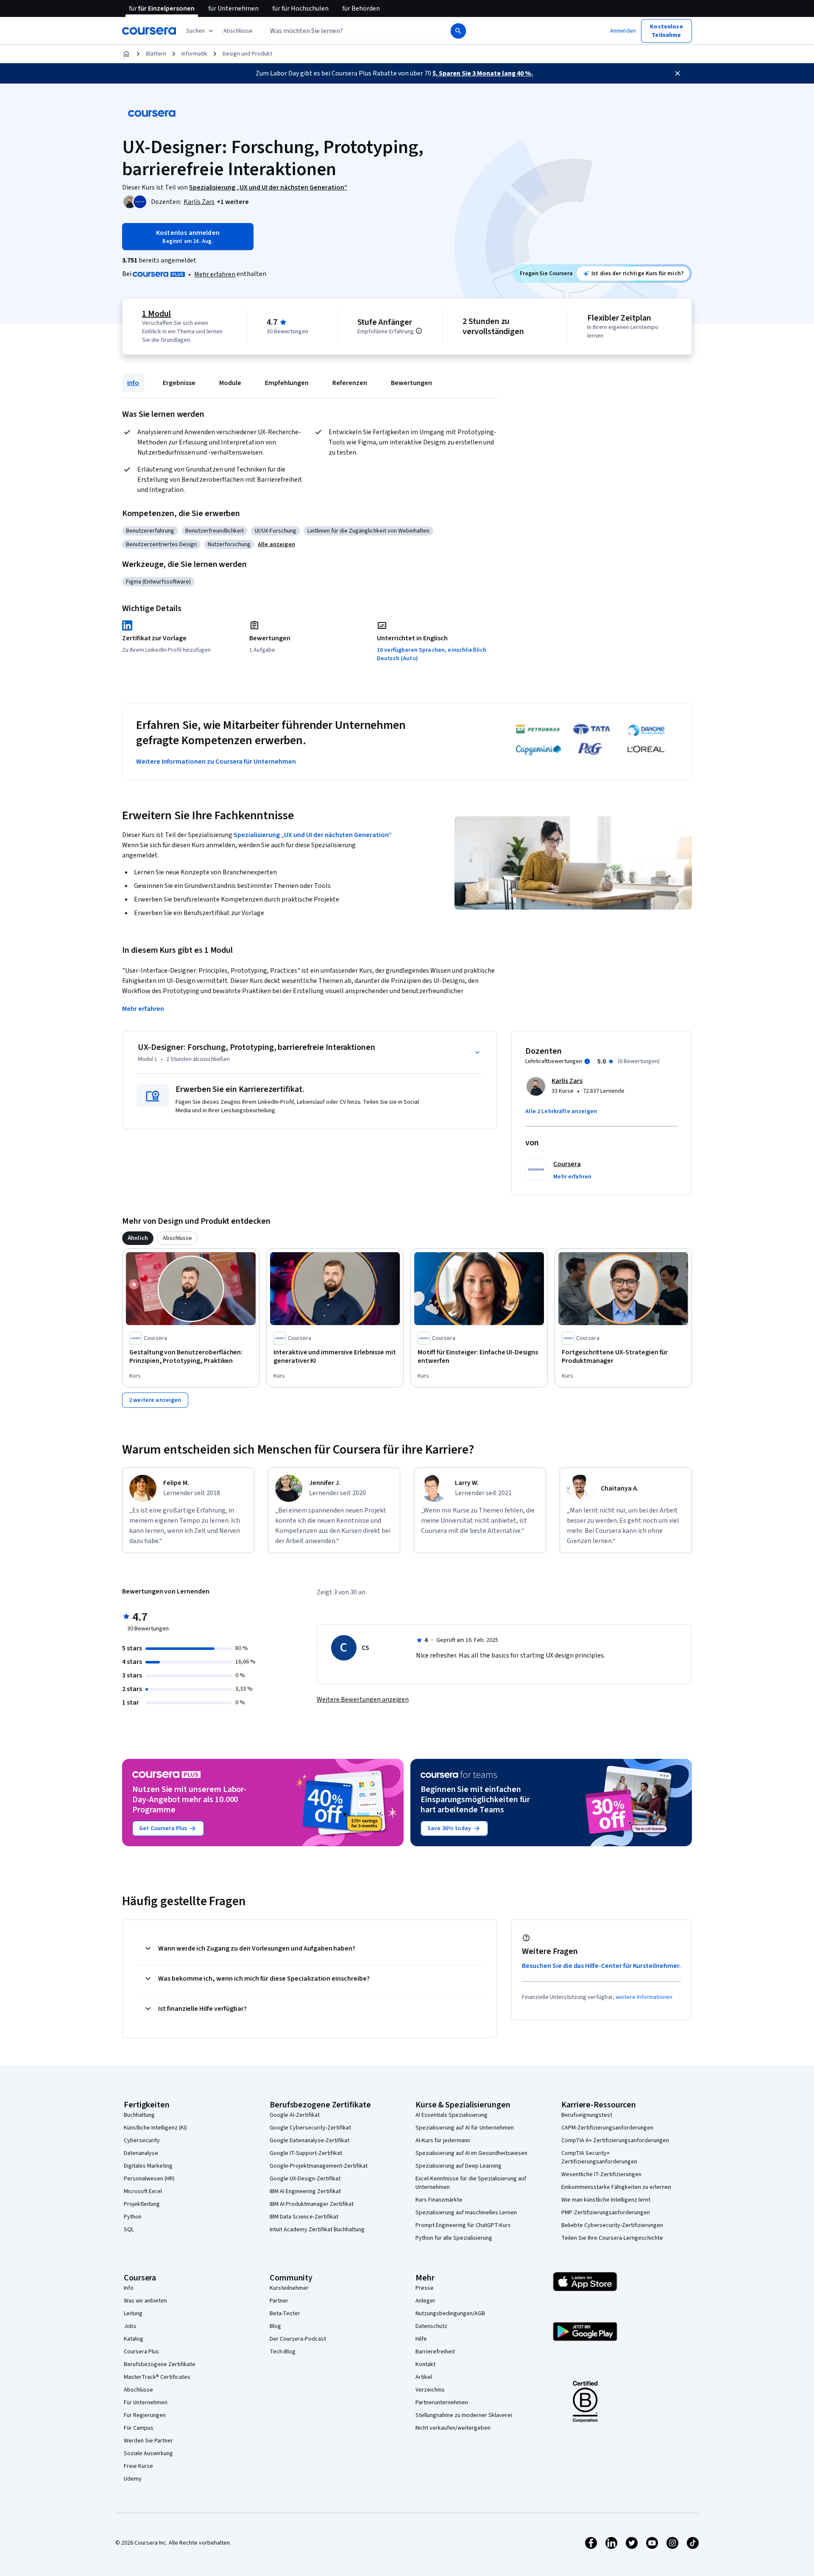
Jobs (130, 2326)
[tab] (138, 1238)
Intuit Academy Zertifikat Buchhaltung (317, 2230)
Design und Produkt (247, 54)
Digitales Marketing (148, 2166)
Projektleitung (142, 2204)
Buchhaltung (139, 2115)
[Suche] (458, 31)
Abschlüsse (138, 2390)
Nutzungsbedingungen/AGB (450, 2314)
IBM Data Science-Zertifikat (304, 2217)
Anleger (425, 2301)
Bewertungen (411, 383)
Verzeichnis (430, 2390)
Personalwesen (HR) (149, 2179)
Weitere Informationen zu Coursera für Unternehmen (216, 762)
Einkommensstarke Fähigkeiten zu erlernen (616, 2187)
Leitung (133, 2314)
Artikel (424, 2377)
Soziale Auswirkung (148, 2453)
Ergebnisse (179, 383)
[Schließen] (677, 73)
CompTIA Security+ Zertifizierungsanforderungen (599, 2157)
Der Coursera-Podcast (298, 2339)
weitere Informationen (644, 1997)
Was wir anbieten (145, 2301)
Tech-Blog (283, 2352)
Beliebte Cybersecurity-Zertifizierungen (612, 2225)
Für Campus (139, 2428)
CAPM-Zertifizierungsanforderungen (607, 2128)
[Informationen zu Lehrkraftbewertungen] (587, 1061)
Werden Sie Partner (148, 2441)
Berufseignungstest (587, 2115)
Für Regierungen (145, 2415)
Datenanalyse (141, 2153)
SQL (129, 2230)
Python (133, 2217)
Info (133, 383)
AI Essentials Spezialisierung (452, 2115)
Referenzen (350, 383)
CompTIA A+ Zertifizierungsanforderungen (615, 2141)
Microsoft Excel (143, 2191)
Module (230, 383)
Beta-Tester (285, 2314)
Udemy (133, 2479)
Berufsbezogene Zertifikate (160, 2364)
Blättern (156, 54)
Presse (425, 2288)
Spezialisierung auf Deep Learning (459, 2166)
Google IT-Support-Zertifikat (306, 2153)
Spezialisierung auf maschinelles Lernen (466, 2213)
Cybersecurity (142, 2141)
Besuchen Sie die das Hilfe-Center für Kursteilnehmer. (601, 1966)
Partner (279, 2301)
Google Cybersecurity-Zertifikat (310, 2128)
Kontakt (425, 2364)
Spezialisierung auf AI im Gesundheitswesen (471, 2153)
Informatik (194, 54)
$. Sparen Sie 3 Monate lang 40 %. (483, 73)
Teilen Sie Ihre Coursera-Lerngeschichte (612, 2238)
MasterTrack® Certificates (157, 2377)
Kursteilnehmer (289, 2288)
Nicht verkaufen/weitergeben (453, 2428)
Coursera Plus (141, 2352)
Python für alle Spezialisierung (454, 2238)
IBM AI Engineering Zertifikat (305, 2191)
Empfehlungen (287, 383)
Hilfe (421, 2339)
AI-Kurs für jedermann (443, 2141)
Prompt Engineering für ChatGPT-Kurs (463, 2225)
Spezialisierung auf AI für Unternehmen (465, 2128)
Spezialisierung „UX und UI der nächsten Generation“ (313, 835)
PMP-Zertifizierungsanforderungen (606, 2213)
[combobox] (348, 31)
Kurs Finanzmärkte (439, 2200)
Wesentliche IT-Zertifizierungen (601, 2174)
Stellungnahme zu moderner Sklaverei (464, 2415)
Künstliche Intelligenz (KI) (155, 2128)
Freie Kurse (138, 2466)
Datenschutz (431, 2326)
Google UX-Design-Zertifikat (305, 2179)
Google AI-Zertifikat (295, 2115)
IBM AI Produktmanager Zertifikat (312, 2204)
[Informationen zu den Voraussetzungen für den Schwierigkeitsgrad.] (419, 331)
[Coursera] (149, 31)
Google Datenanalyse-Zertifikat (309, 2141)
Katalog (134, 2339)
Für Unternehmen (146, 2403)
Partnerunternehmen (442, 2403)
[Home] (126, 54)
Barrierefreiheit (435, 2352)
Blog (275, 2326)
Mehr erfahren (215, 274)
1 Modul (156, 314)
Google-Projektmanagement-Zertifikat (319, 2166)
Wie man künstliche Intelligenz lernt (606, 2200)
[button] (238, 31)
